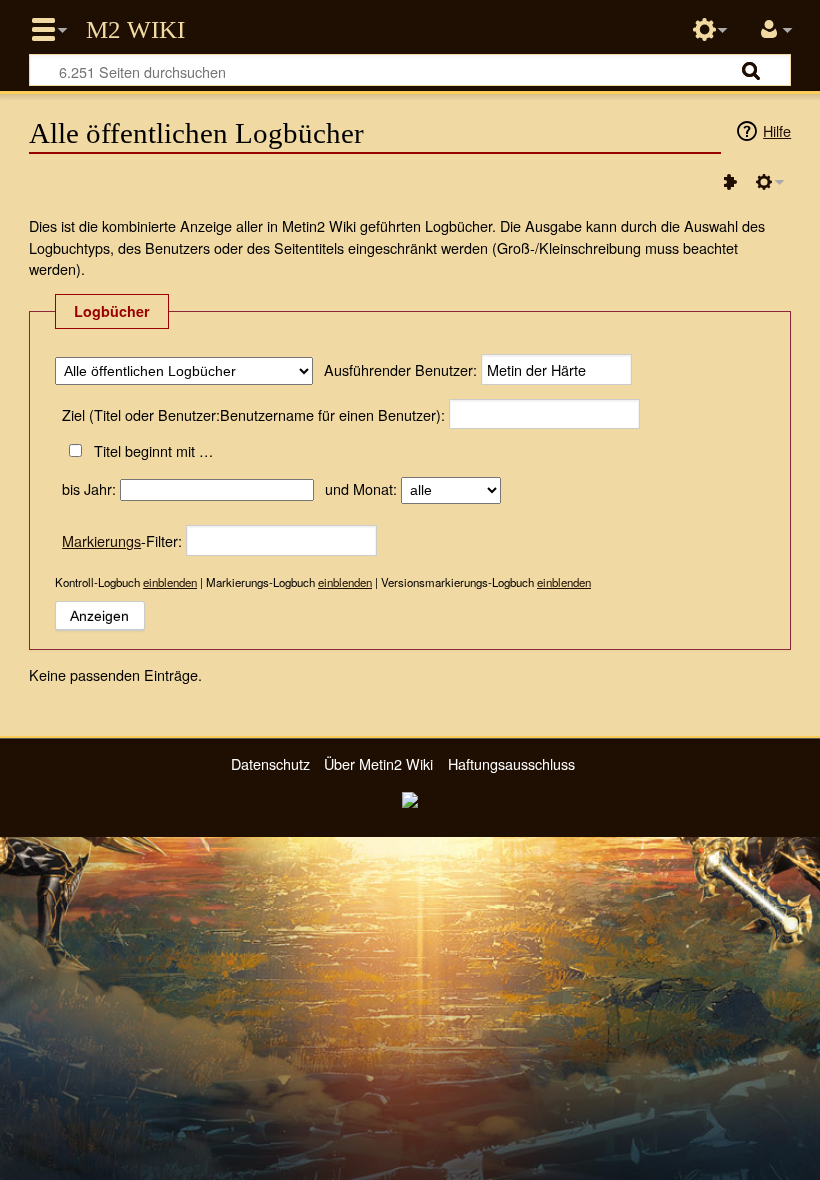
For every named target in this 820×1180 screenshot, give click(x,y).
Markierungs (101, 540)
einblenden (170, 582)
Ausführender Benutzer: (400, 369)
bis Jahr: (89, 488)
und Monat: (361, 488)
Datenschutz (270, 763)
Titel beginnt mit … (153, 450)
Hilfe (777, 130)
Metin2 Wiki (135, 30)
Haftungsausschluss (511, 763)
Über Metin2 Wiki (378, 763)
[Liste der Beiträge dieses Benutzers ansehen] (730, 182)
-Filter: (122, 540)
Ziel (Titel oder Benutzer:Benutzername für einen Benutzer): (253, 414)
